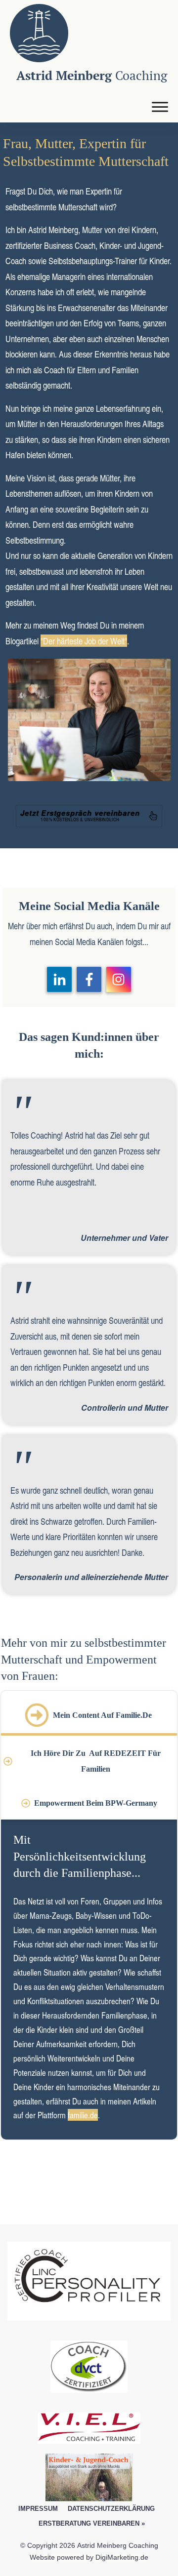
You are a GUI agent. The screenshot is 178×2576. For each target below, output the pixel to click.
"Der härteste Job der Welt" (84, 641)
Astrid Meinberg (92, 75)
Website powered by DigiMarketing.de (89, 2557)
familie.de (83, 2115)
